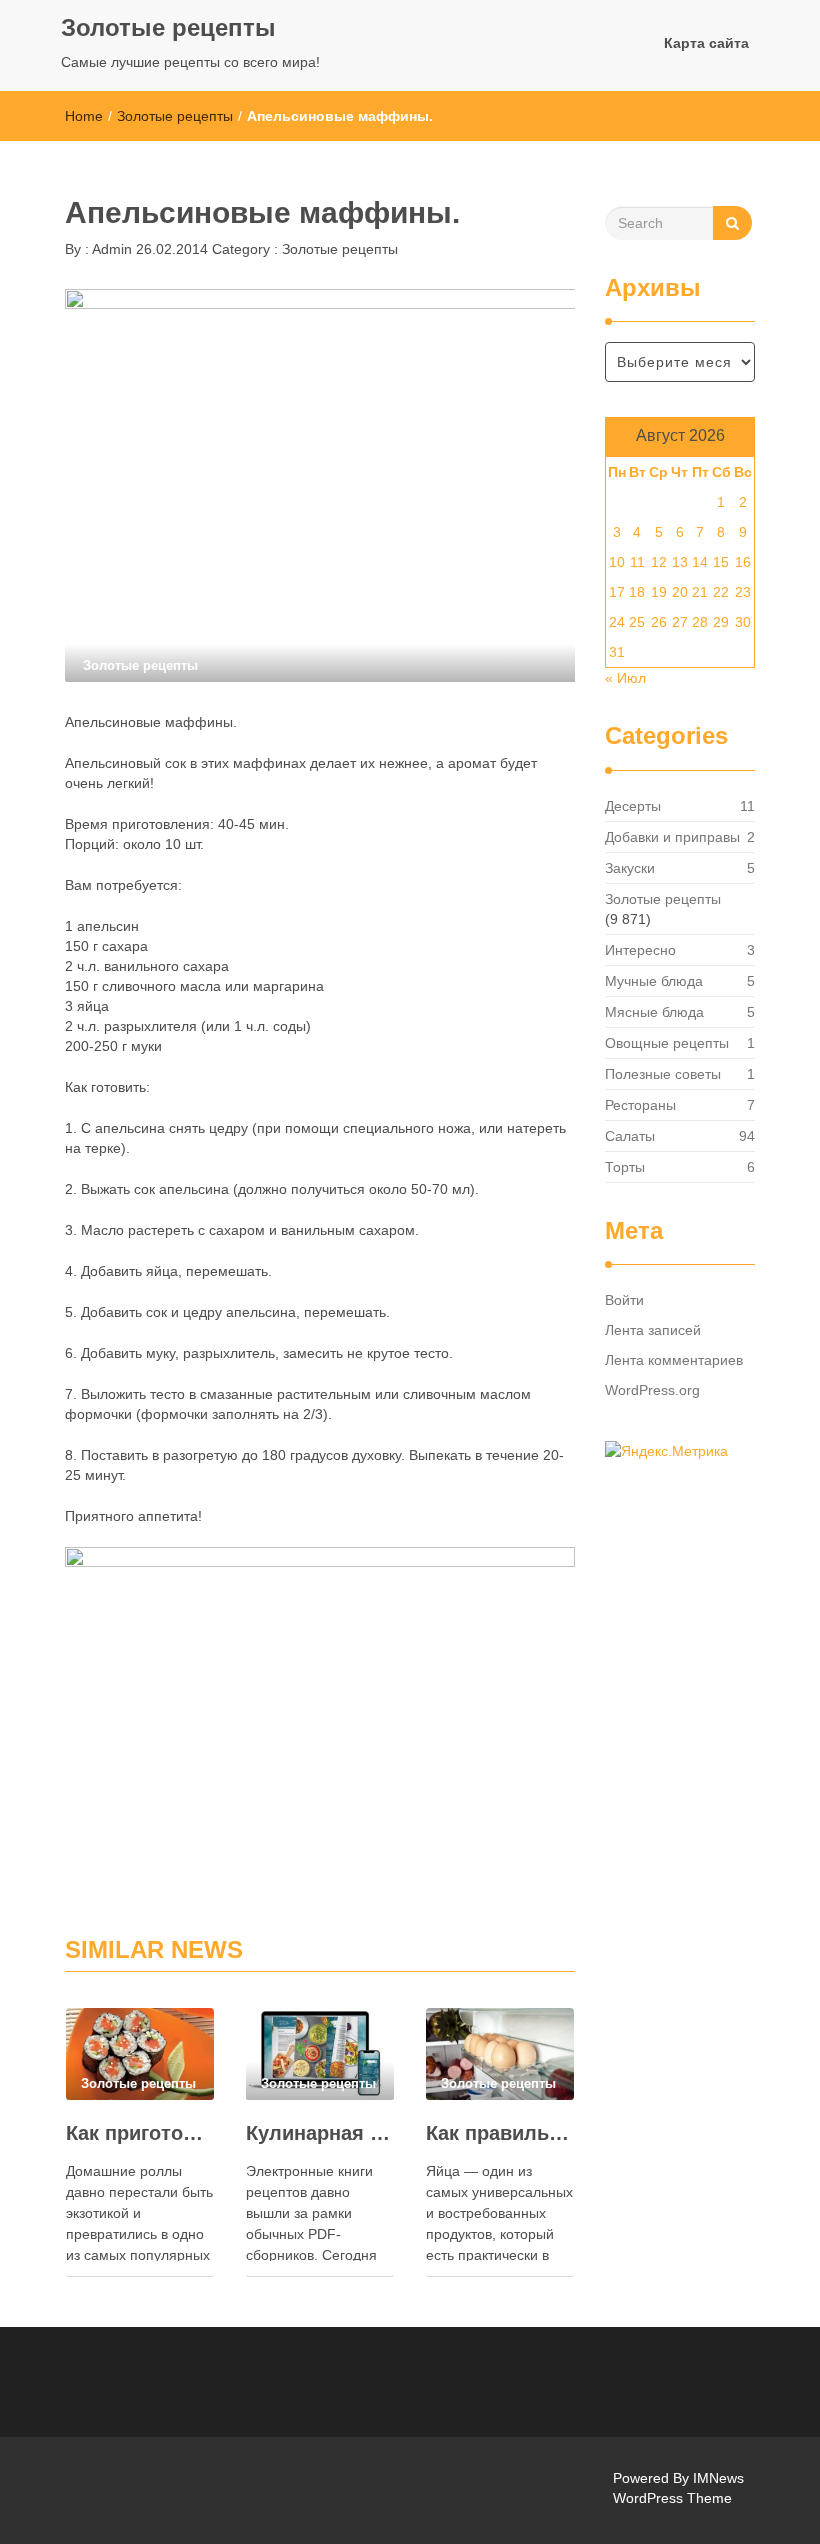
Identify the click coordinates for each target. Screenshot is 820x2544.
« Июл (625, 678)
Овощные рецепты (667, 1043)
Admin (110, 249)
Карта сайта (706, 43)
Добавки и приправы (672, 837)
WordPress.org (652, 1390)
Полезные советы (663, 1074)
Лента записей (653, 1330)
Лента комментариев (674, 1360)
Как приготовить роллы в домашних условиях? (140, 2133)
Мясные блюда (654, 1012)
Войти (624, 1300)
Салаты (630, 1136)
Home (84, 116)
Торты (625, 1167)
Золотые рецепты (168, 27)
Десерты (633, 806)
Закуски (630, 868)
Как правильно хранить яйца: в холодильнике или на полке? (500, 2133)
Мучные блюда (654, 981)
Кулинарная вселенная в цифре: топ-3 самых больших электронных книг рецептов (320, 2133)
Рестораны (640, 1105)
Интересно (640, 950)
